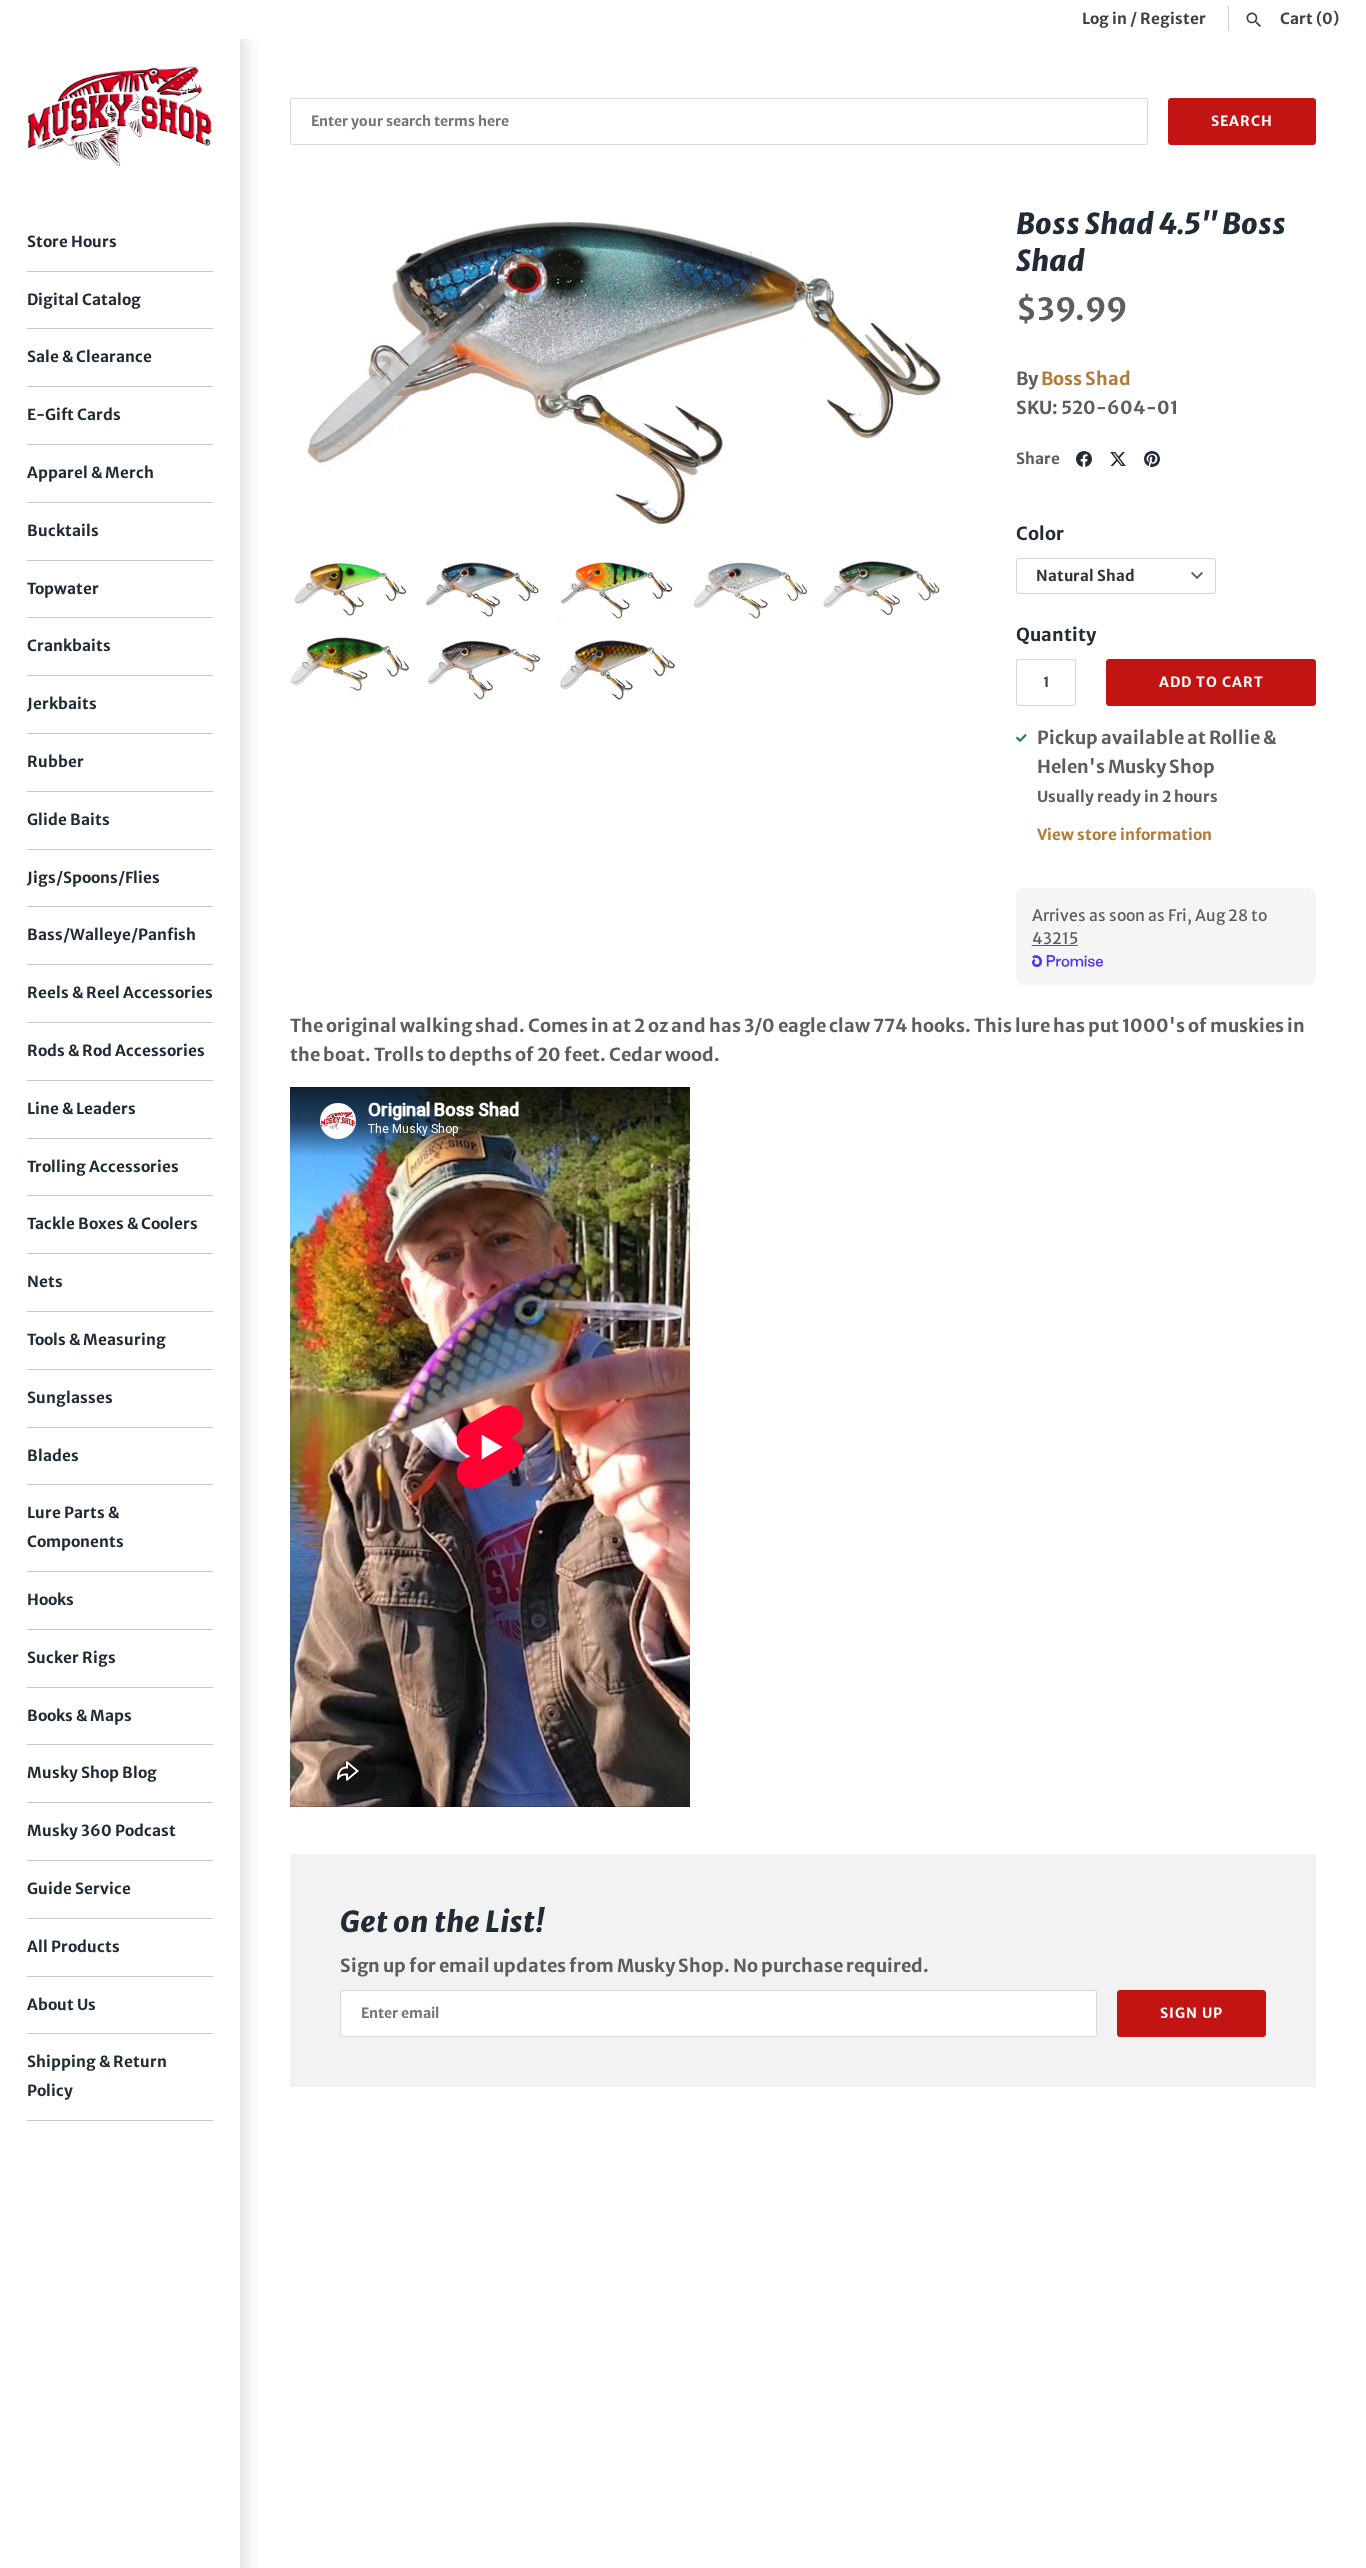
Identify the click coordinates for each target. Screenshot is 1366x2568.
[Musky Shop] (120, 116)
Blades (53, 1455)
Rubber (55, 761)
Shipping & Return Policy (97, 2076)
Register (1173, 18)
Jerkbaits (62, 703)
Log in (1104, 18)
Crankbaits (69, 645)
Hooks (50, 1599)
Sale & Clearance (89, 356)
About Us (61, 2004)
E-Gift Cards (74, 414)
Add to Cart (1211, 682)
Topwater (63, 588)
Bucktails (63, 530)
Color (1040, 533)
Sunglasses (70, 1397)
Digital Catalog (84, 299)
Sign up (1191, 2013)
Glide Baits (68, 819)
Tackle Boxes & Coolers (112, 1223)
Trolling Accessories (103, 1166)
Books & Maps (79, 1715)
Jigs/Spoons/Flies (93, 877)
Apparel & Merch (90, 472)
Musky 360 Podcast (101, 1830)
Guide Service (79, 1888)
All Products (73, 1946)
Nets (45, 1281)
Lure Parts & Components (75, 1527)
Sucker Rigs (71, 1657)
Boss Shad (1086, 378)
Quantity (1056, 634)
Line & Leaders (81, 1108)
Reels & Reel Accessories (120, 992)
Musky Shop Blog (92, 1772)
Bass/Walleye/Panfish (111, 934)
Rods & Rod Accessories (116, 1050)
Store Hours (72, 241)
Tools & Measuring (96, 1339)
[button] (333, 373)
